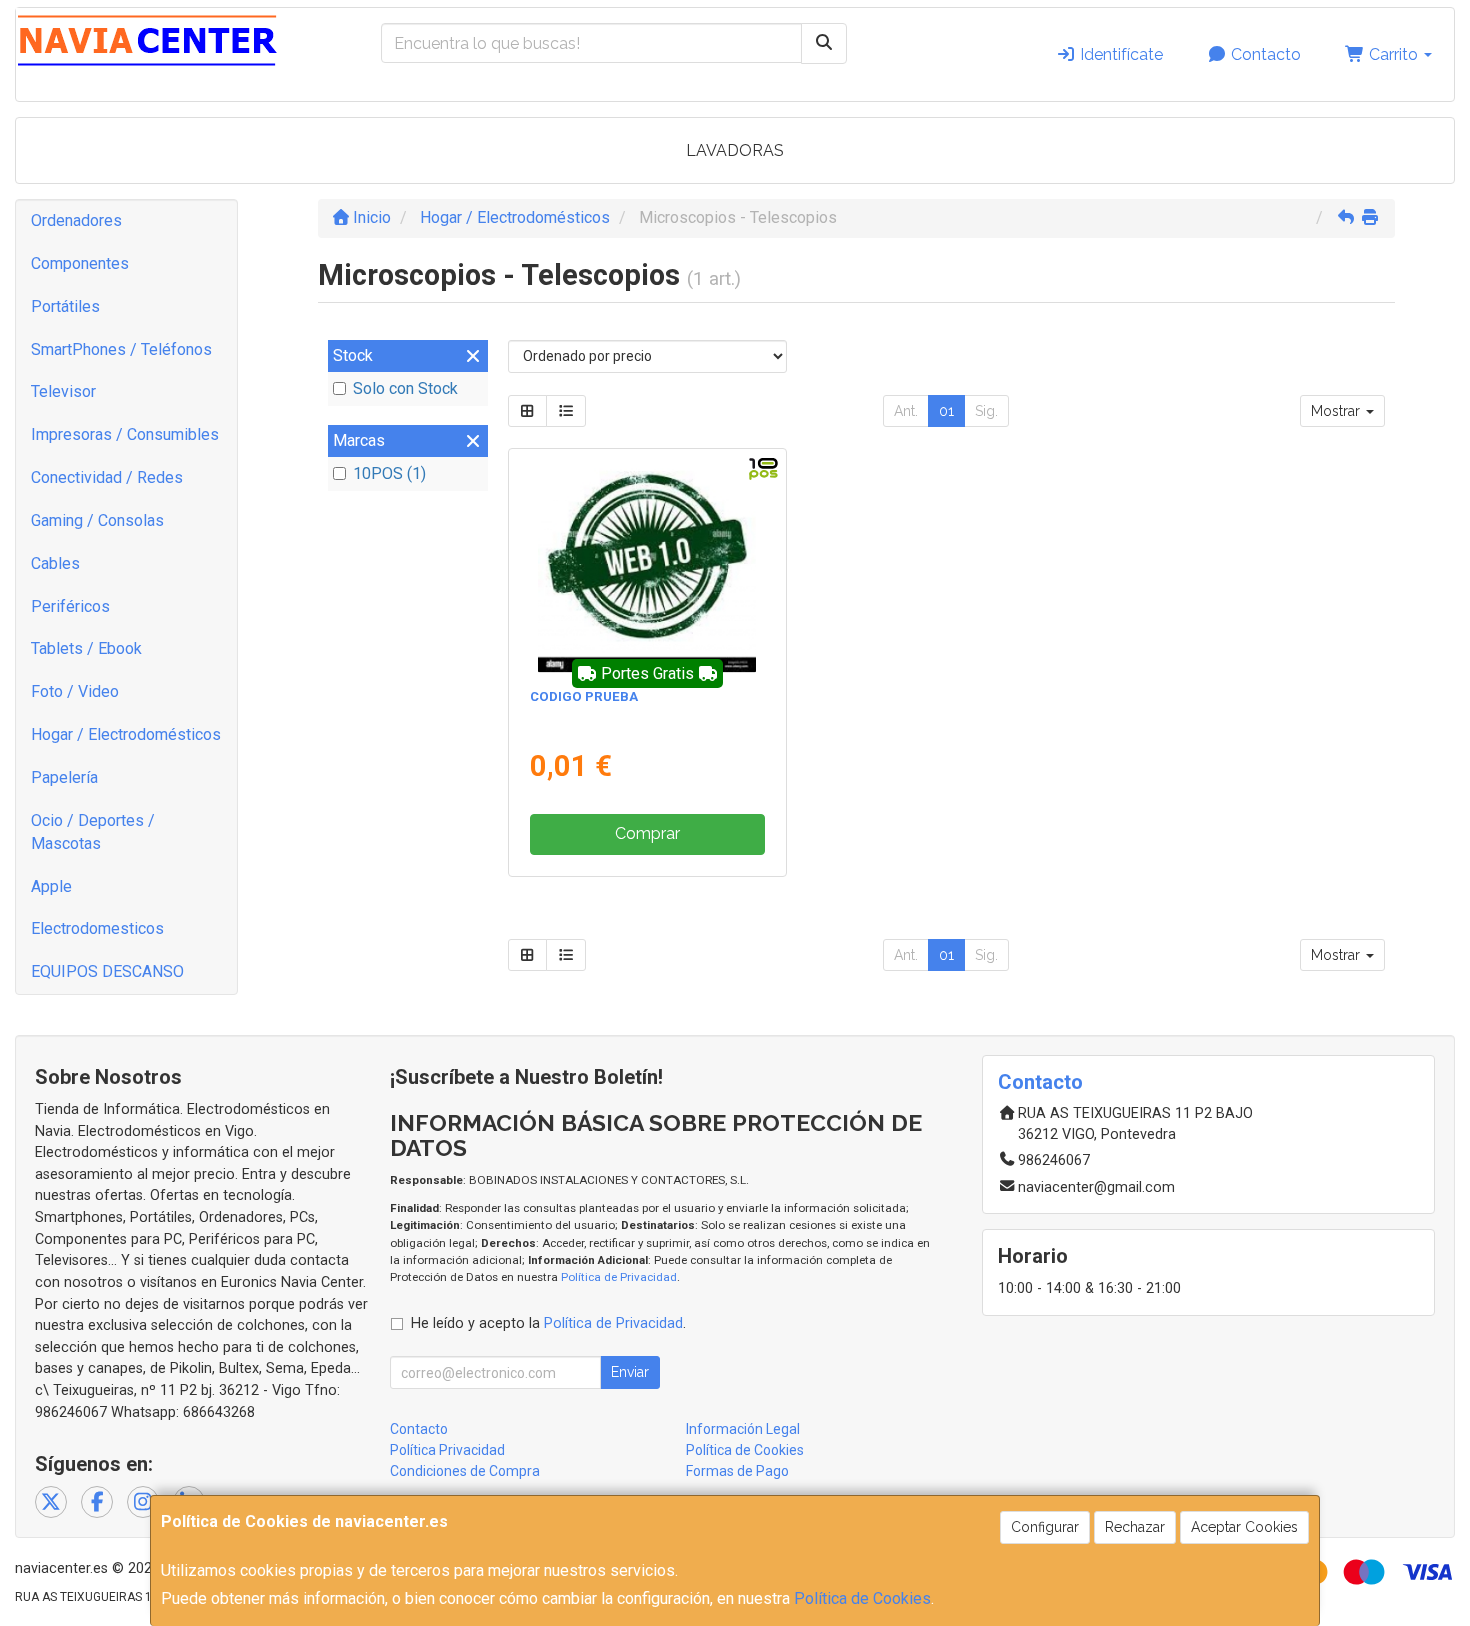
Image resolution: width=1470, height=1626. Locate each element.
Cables (55, 563)
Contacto (1264, 54)
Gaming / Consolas (97, 520)
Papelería (64, 777)
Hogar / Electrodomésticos (126, 734)
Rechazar (1135, 1527)
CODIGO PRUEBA (584, 696)
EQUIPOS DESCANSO (107, 971)
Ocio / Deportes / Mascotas (93, 832)
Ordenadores (76, 220)
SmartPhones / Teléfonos (121, 349)
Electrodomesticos (97, 928)
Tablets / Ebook (86, 648)
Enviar (630, 1372)
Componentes (80, 263)
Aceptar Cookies (1244, 1527)
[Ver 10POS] (647, 564)
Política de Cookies (862, 1598)
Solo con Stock (405, 388)
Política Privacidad (447, 1450)
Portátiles (65, 306)
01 (946, 411)
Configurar (1045, 1527)
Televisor (63, 391)
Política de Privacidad (619, 1277)
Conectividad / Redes (107, 477)
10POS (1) (389, 473)
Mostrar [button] (1337, 411)
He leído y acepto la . (548, 1323)
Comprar (647, 833)
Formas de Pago (737, 1471)
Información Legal (743, 1429)
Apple (51, 886)
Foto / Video (75, 691)
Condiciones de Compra (465, 1471)
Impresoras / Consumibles (125, 434)
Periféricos (70, 606)
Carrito (1393, 54)
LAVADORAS (735, 150)
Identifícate (1119, 54)
